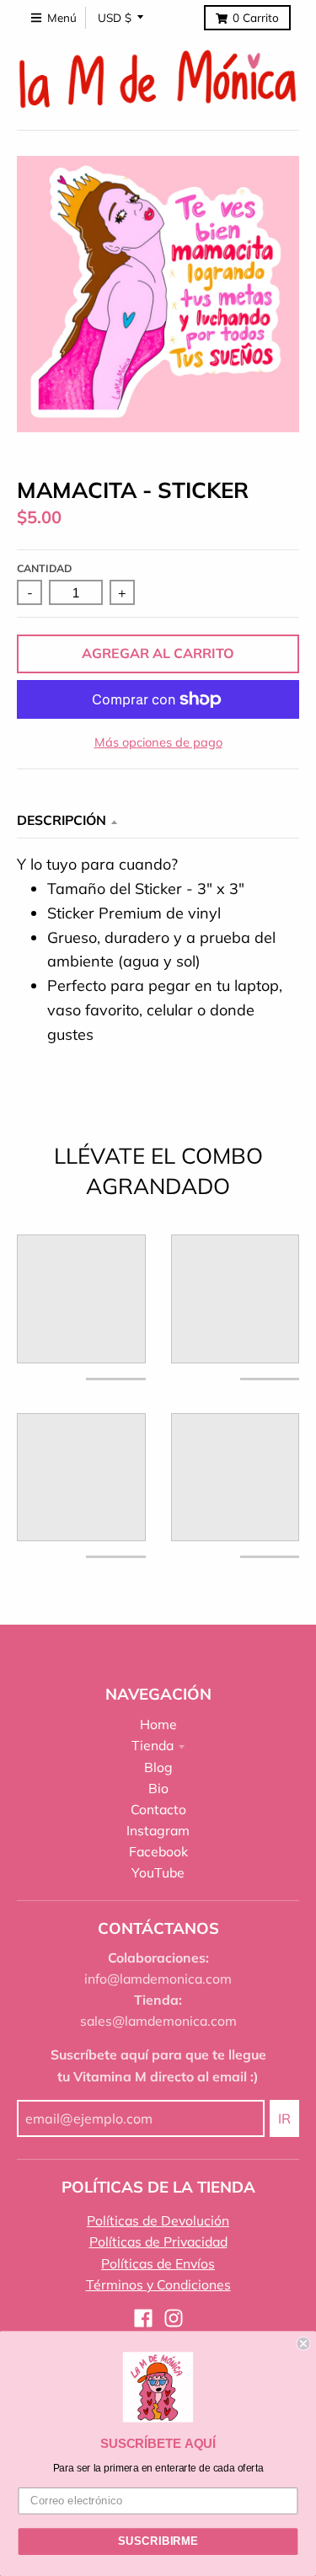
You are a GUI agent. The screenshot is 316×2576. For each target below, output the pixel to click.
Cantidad (44, 568)
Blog (158, 1767)
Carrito (256, 17)
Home (158, 1724)
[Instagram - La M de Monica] (174, 2318)
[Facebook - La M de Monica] (143, 2318)
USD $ (115, 17)
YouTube (158, 1872)
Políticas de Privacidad (158, 2241)
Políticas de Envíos (158, 2263)
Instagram (158, 1830)
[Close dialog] (304, 2344)
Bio (158, 1788)
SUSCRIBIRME (158, 2541)
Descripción (62, 820)
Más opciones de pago (158, 742)
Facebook (158, 1851)
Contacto (158, 1809)
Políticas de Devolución (158, 2220)
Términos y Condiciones (158, 2284)
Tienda (153, 1745)
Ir (284, 2118)
